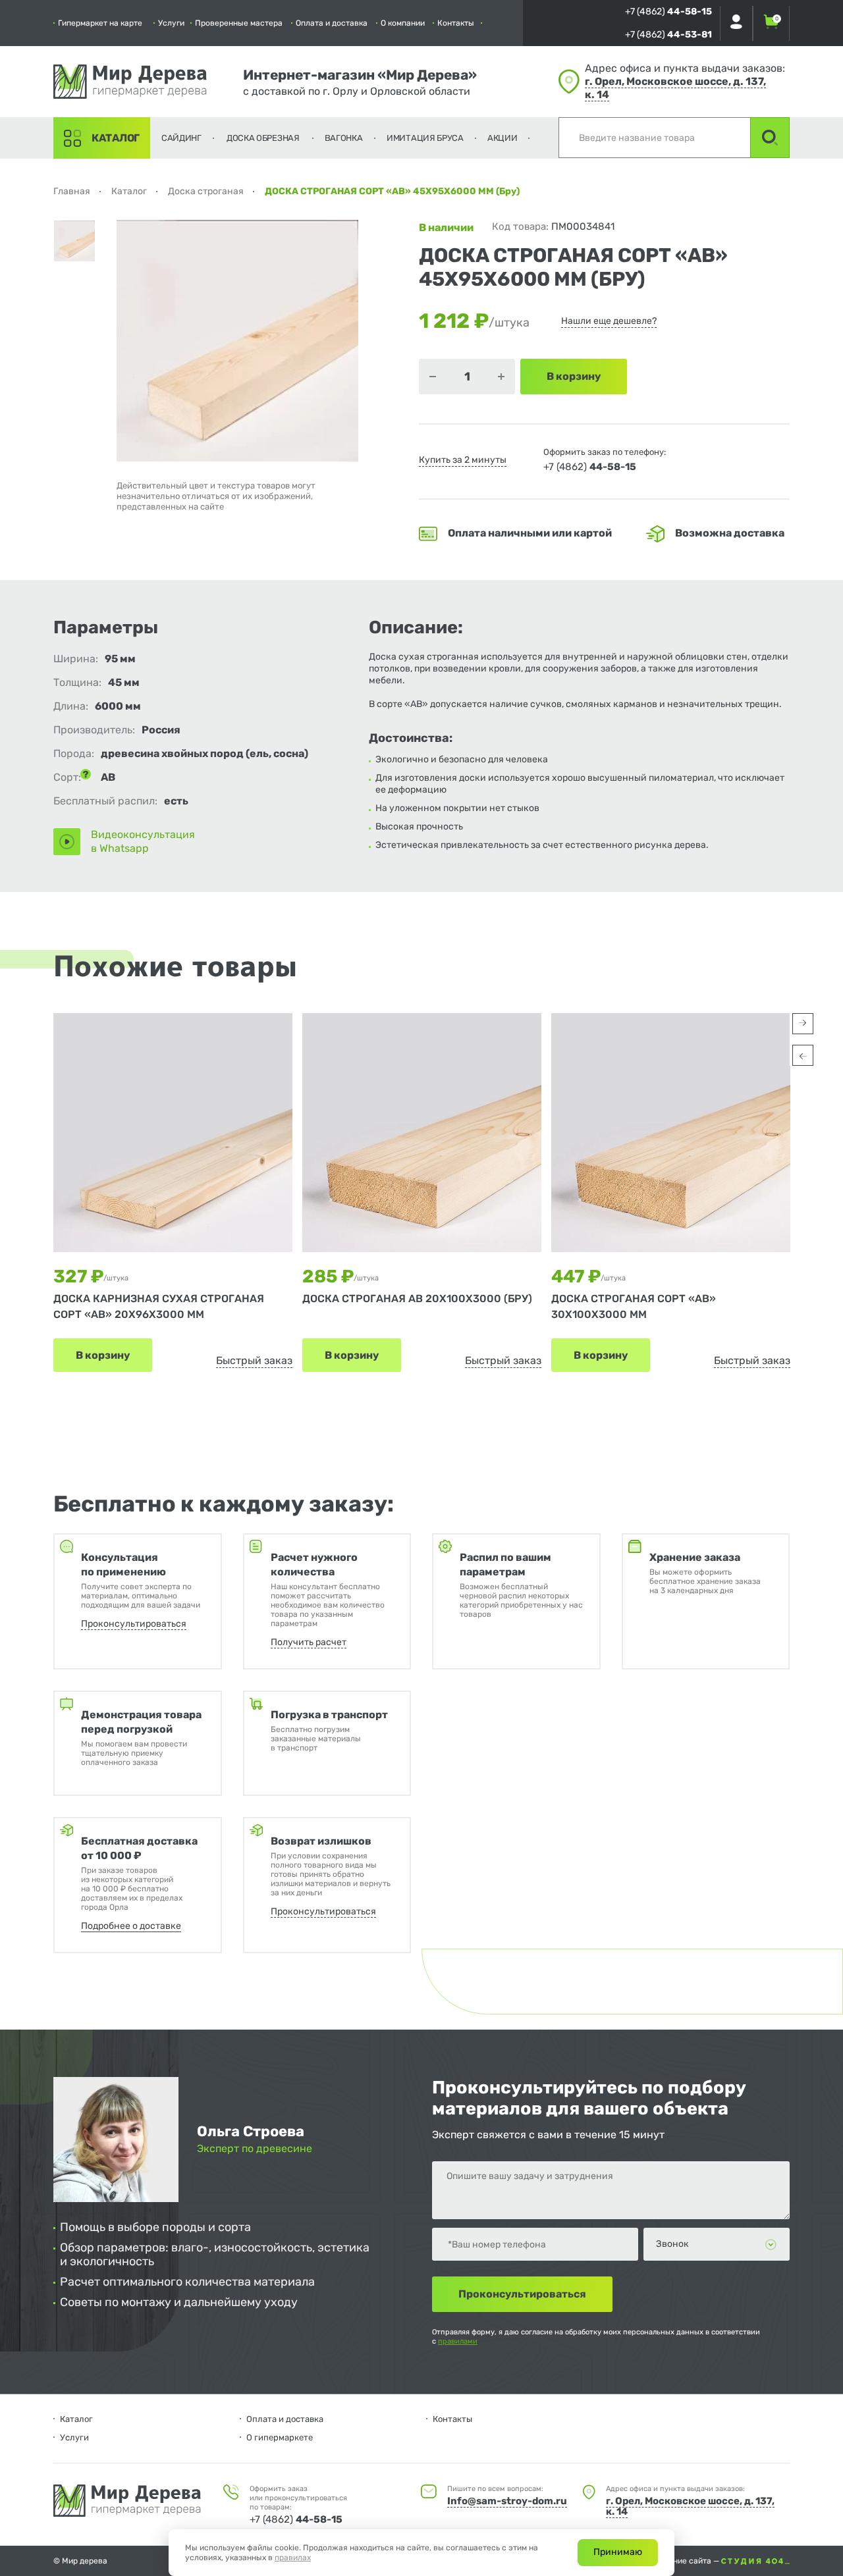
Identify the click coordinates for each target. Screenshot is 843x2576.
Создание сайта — (686, 2561)
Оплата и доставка (332, 23)
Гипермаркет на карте (100, 23)
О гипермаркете (280, 2437)
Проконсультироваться (134, 1624)
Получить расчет (309, 1642)
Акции (503, 138)
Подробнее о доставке (131, 1926)
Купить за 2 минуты (463, 460)
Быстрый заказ (254, 1360)
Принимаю (618, 2552)
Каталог (116, 138)
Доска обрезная (263, 138)
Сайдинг (181, 138)
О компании (403, 23)
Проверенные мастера (239, 23)
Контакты (456, 23)
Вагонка (344, 138)
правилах (293, 2558)
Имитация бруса (425, 138)
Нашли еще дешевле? (609, 321)
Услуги (171, 23)
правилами (458, 2341)
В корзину (103, 1355)
